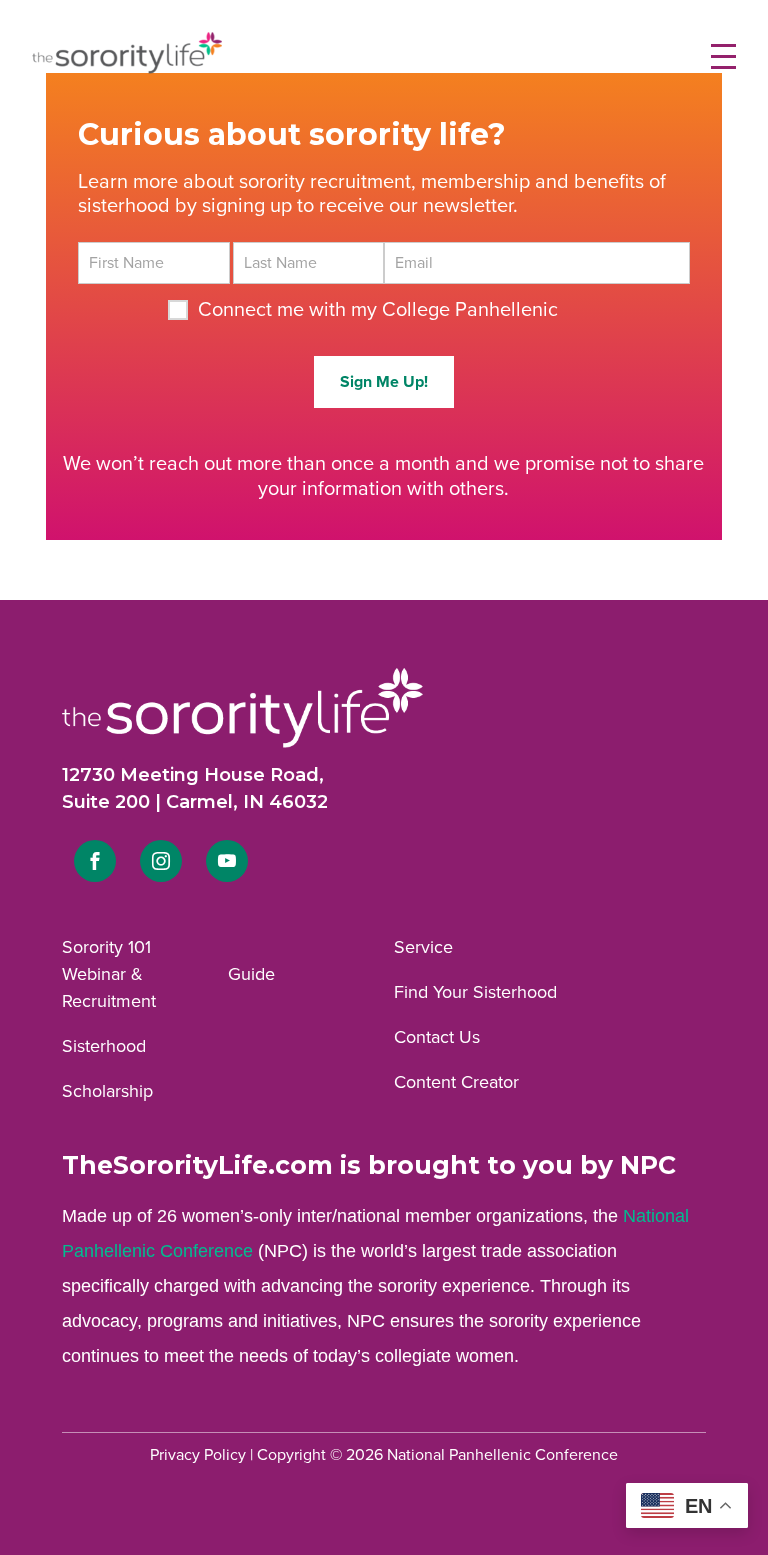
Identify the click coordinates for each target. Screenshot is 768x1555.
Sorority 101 (106, 947)
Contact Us (437, 1037)
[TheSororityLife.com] (127, 69)
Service (423, 947)
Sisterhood (104, 1046)
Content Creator (456, 1082)
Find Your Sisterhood (475, 992)
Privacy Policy (198, 1455)
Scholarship (107, 1091)
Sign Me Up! (384, 382)
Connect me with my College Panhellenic (378, 310)
